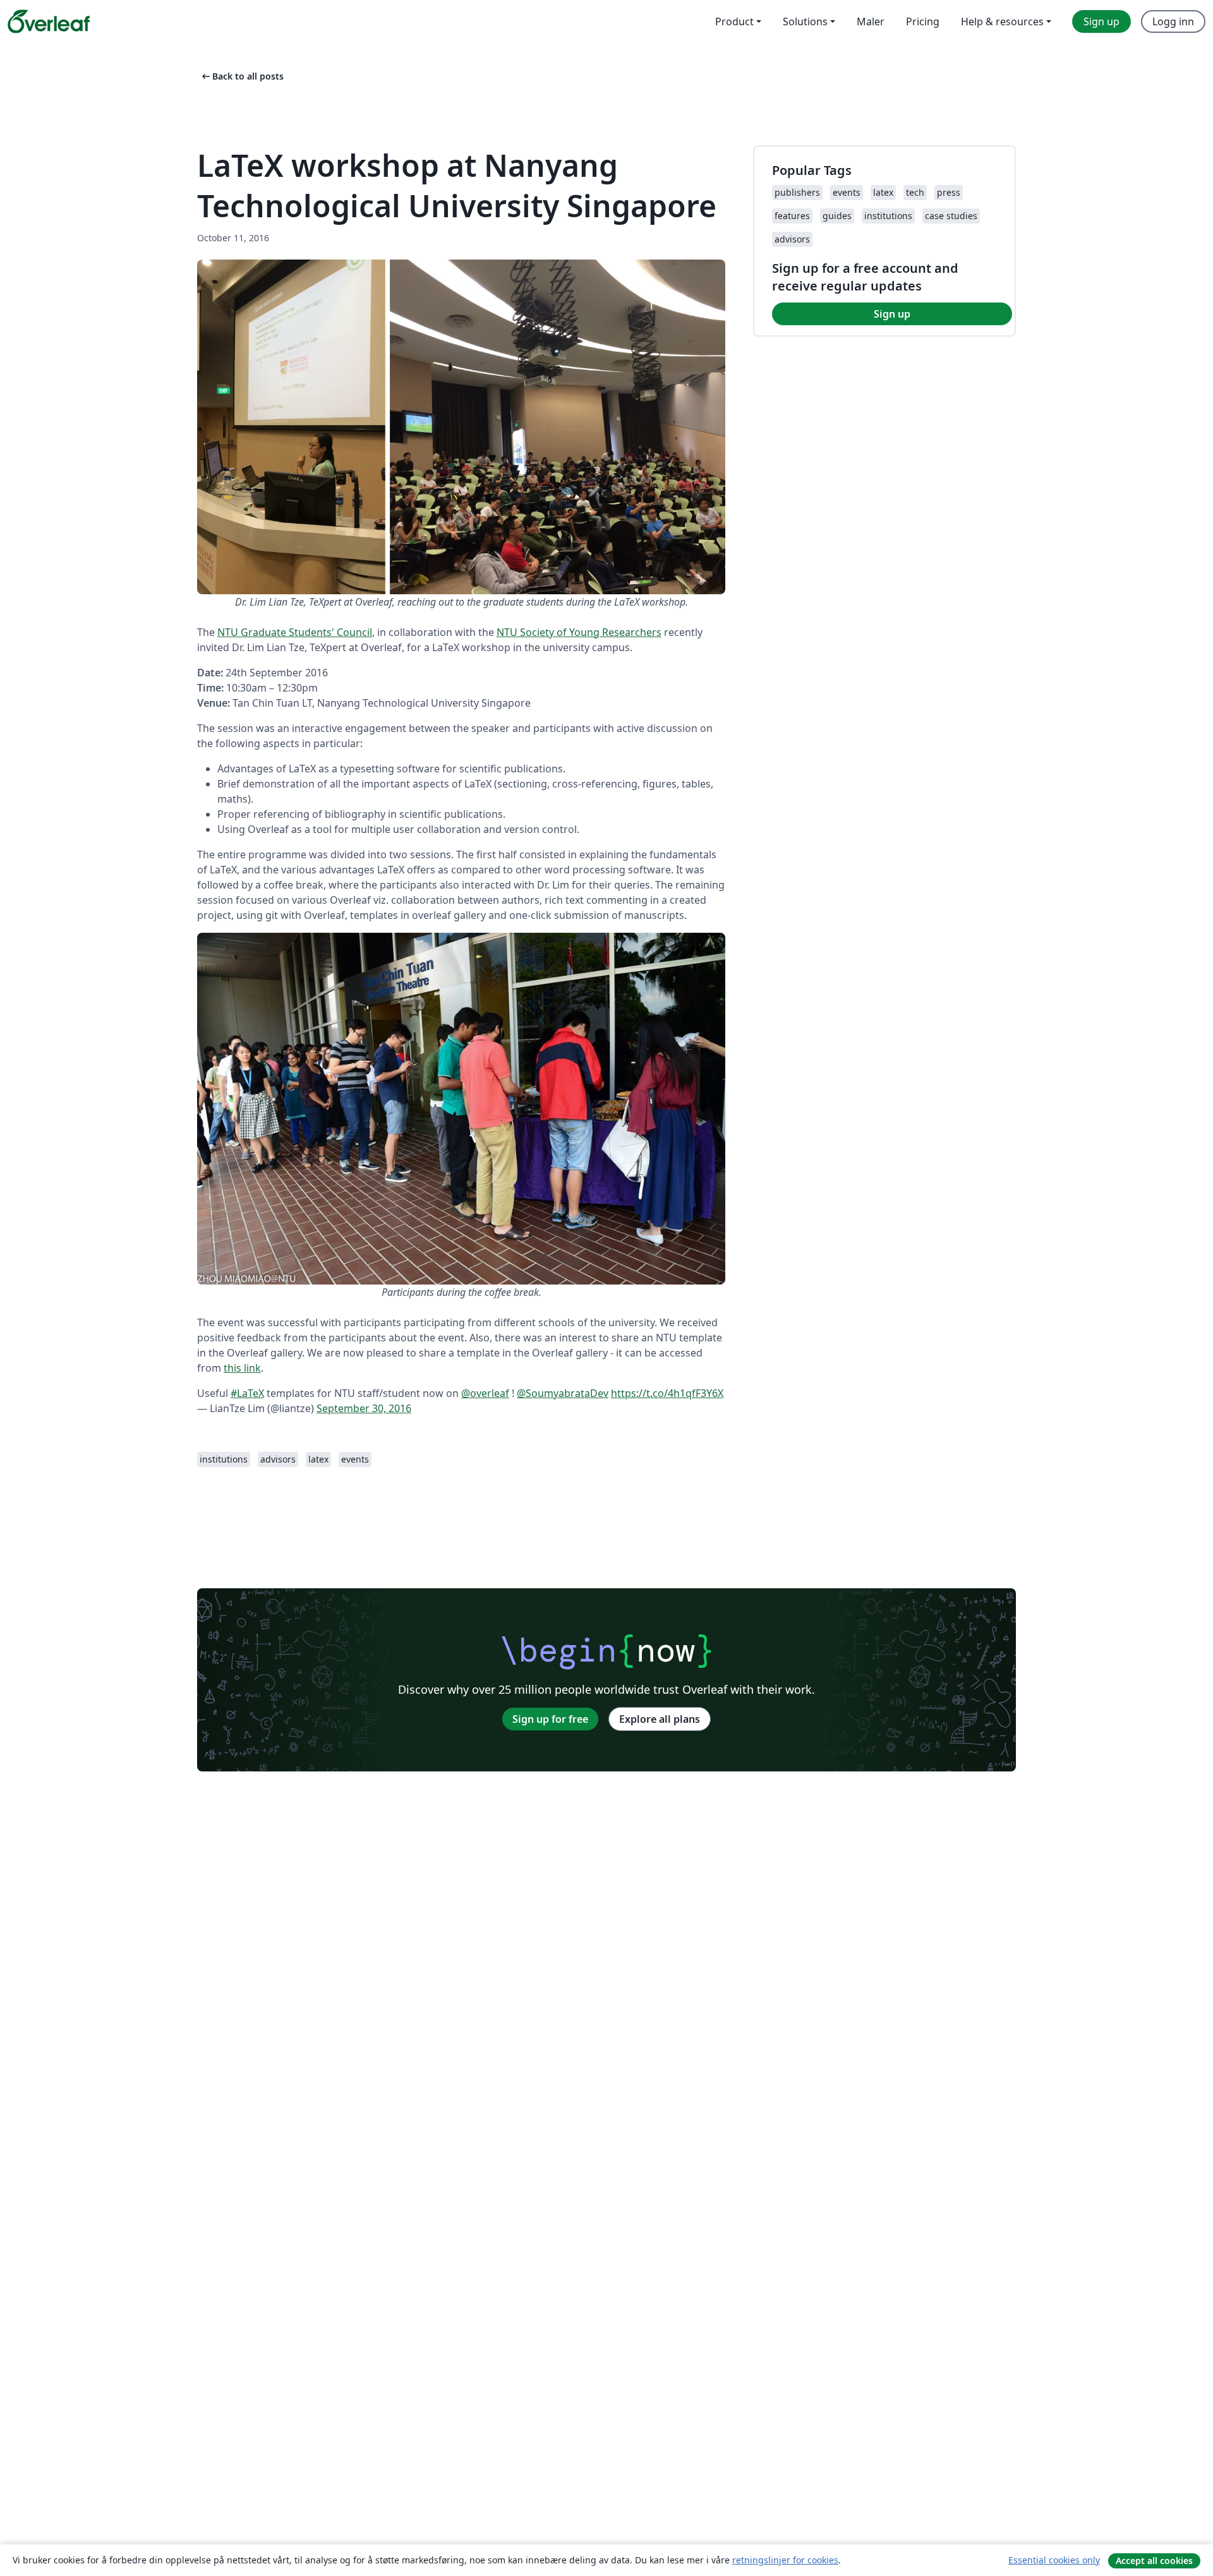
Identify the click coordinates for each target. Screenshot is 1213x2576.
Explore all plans (660, 1719)
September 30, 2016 (364, 1408)
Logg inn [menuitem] (1173, 21)
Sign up (892, 314)
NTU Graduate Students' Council (295, 632)
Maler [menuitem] (871, 21)
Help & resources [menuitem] (1002, 21)
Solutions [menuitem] (805, 21)
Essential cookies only (1054, 2560)
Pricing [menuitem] (923, 21)
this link (242, 1368)
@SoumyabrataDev (563, 1393)
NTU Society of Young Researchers (579, 632)
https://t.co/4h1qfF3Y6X (667, 1393)
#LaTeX (247, 1393)
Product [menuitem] (734, 21)
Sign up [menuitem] (1101, 21)
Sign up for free (550, 1719)
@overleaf (485, 1393)
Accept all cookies (1154, 2561)
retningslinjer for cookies (785, 2560)
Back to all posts (242, 76)
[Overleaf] (49, 21)
